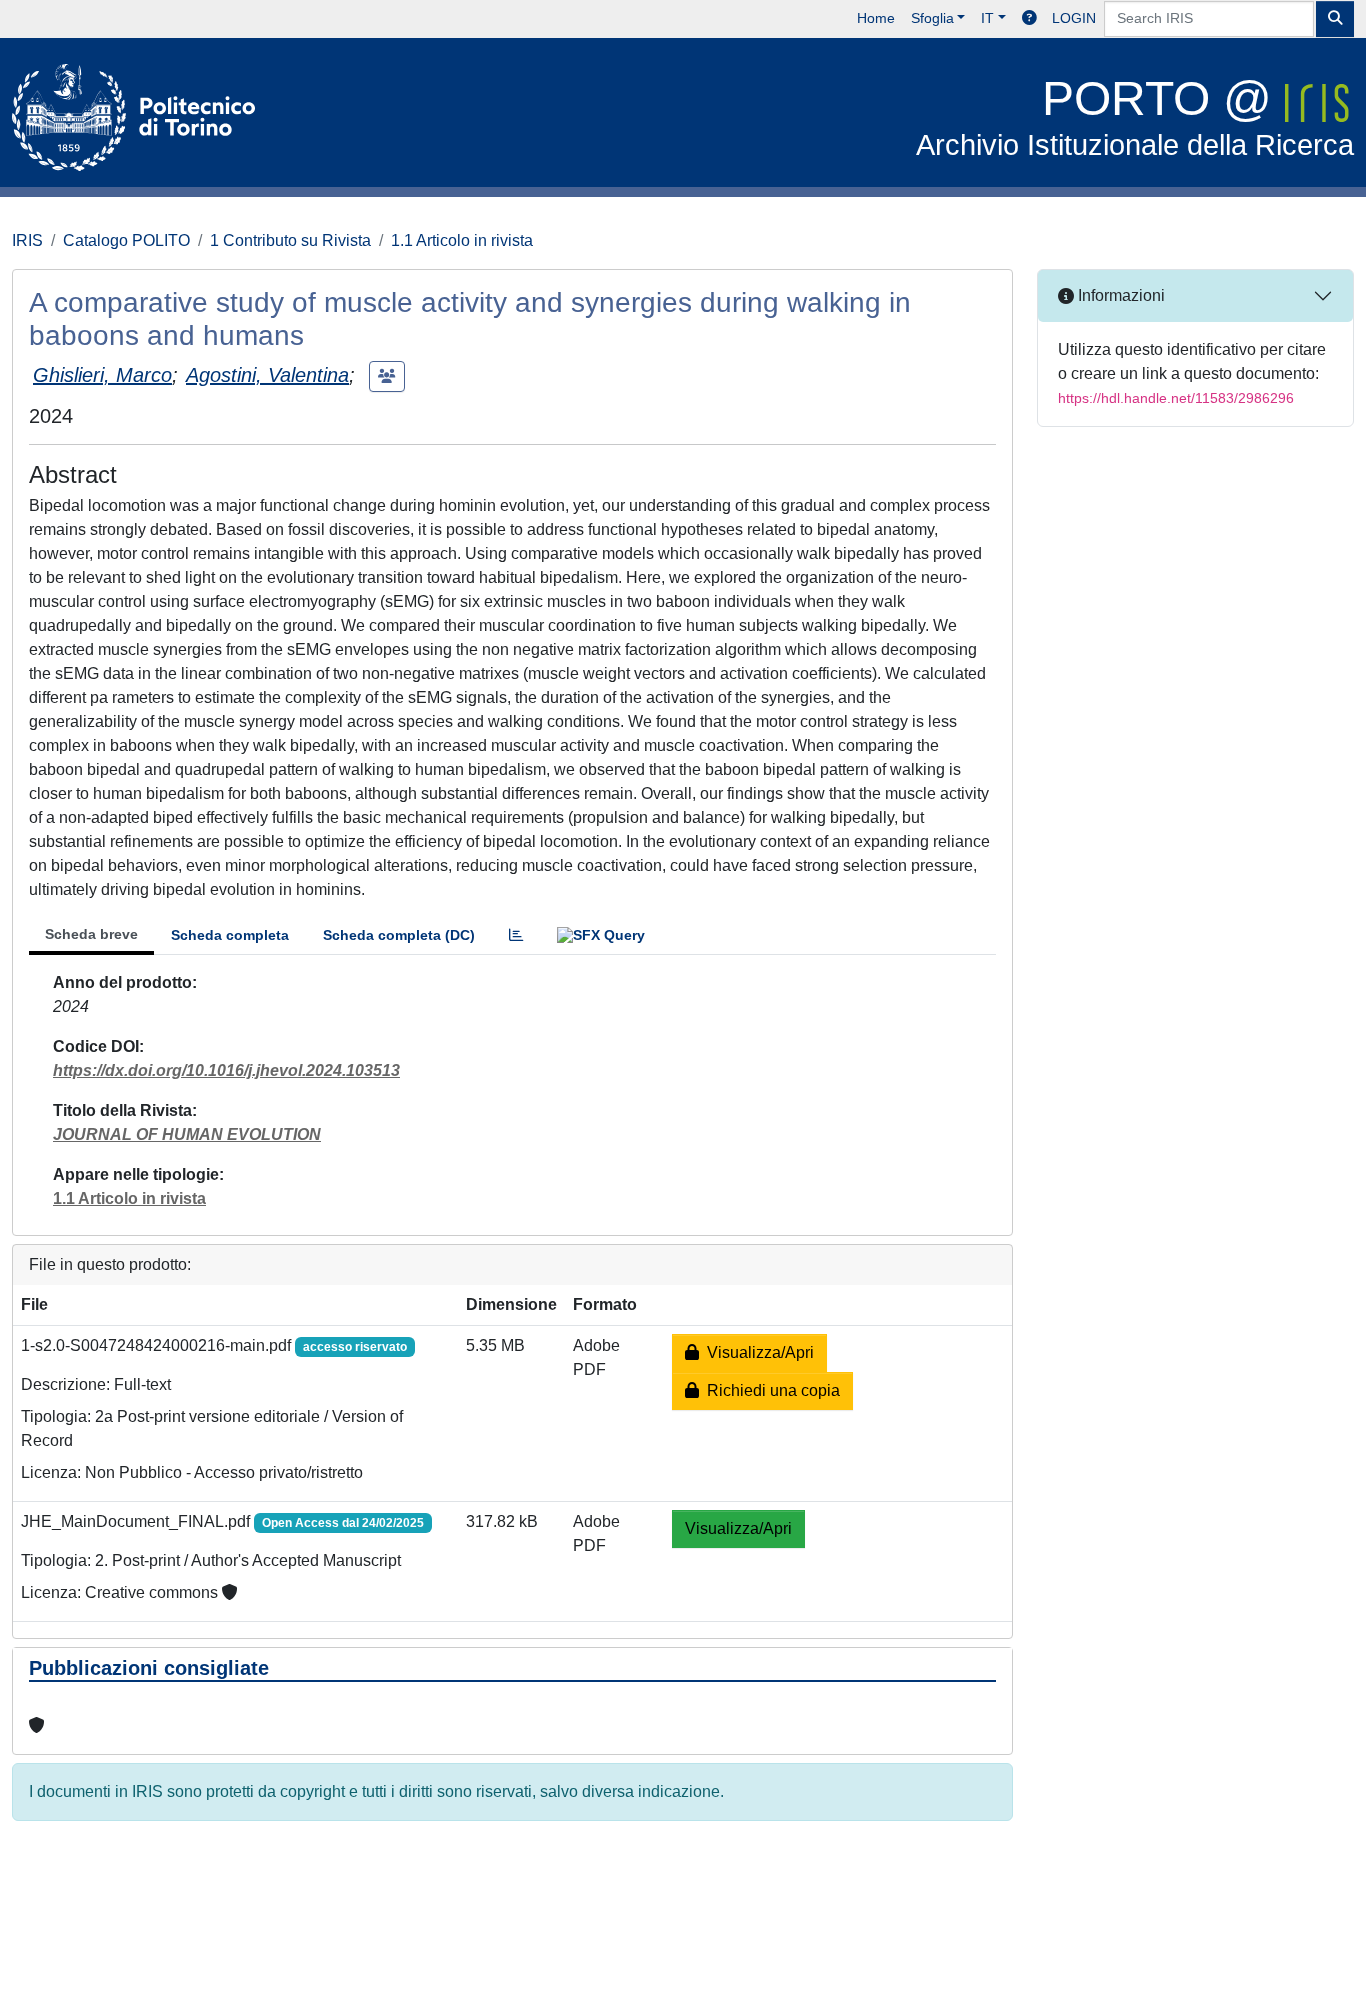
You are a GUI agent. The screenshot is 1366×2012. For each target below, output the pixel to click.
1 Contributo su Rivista (290, 240)
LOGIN (1074, 18)
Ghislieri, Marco (102, 375)
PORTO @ (1135, 116)
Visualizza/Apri (756, 1352)
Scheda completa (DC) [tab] (399, 935)
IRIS (27, 240)
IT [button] (987, 18)
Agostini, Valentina (267, 375)
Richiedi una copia (769, 1390)
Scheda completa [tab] (230, 935)
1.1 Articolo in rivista (462, 240)
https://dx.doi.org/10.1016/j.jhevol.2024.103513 (226, 1070)
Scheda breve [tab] (91, 934)
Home (876, 18)
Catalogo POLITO (126, 240)
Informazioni (1119, 295)
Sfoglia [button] (932, 18)
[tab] (516, 935)
